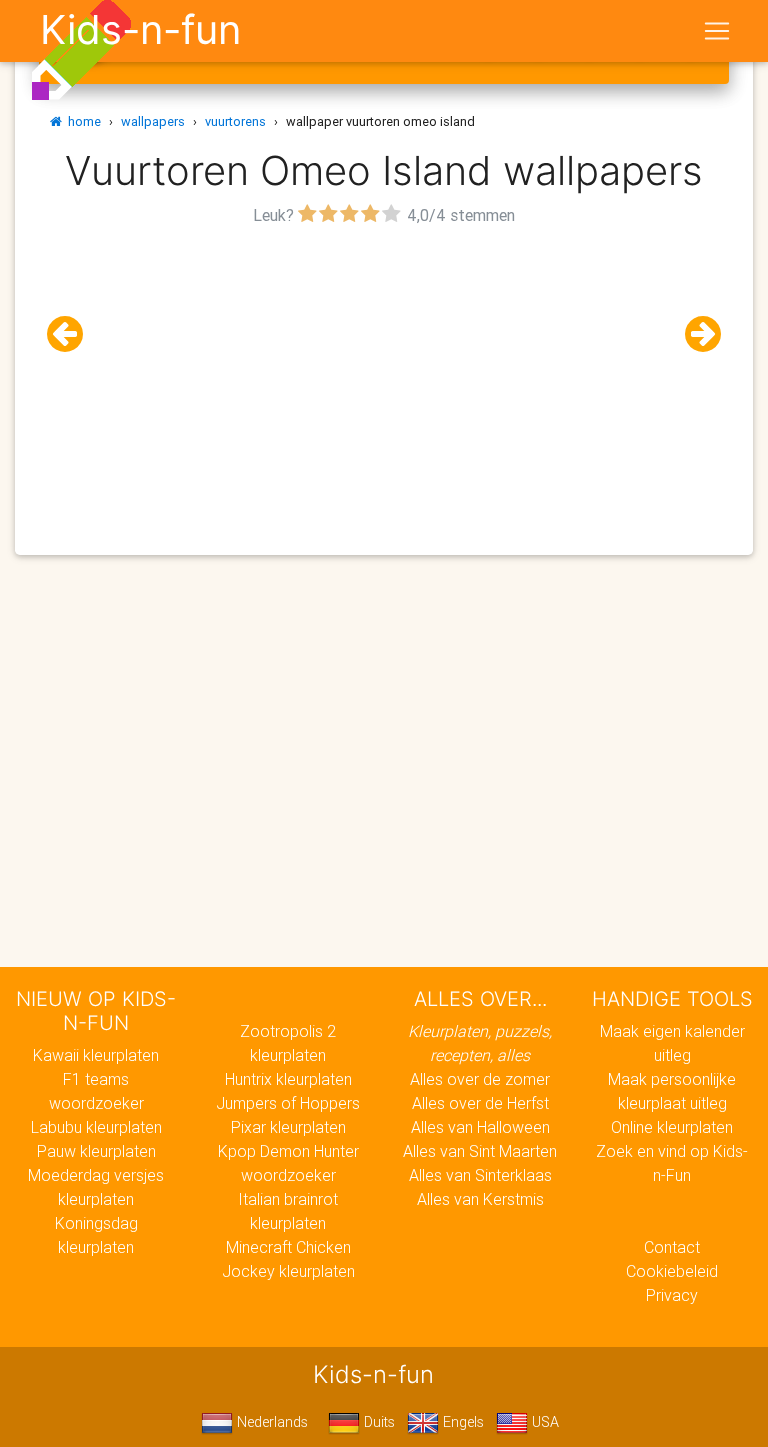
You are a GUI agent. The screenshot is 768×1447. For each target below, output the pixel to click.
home (81, 121)
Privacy (672, 1295)
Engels (461, 1422)
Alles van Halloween (480, 1127)
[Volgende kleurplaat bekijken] (695, 334)
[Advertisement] (384, 371)
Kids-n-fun (140, 30)
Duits (377, 1422)
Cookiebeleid (672, 1271)
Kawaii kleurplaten (96, 1055)
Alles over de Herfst (480, 1103)
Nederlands (270, 1422)
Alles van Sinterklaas (480, 1175)
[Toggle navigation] (717, 31)
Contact (672, 1247)
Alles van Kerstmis (480, 1199)
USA (543, 1422)
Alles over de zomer (480, 1079)
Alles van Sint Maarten (480, 1151)
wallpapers (153, 121)
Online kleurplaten (672, 1127)
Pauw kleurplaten (96, 1151)
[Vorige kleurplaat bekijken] (73, 334)
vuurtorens (235, 121)
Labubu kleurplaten (96, 1127)
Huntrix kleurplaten (288, 1079)
